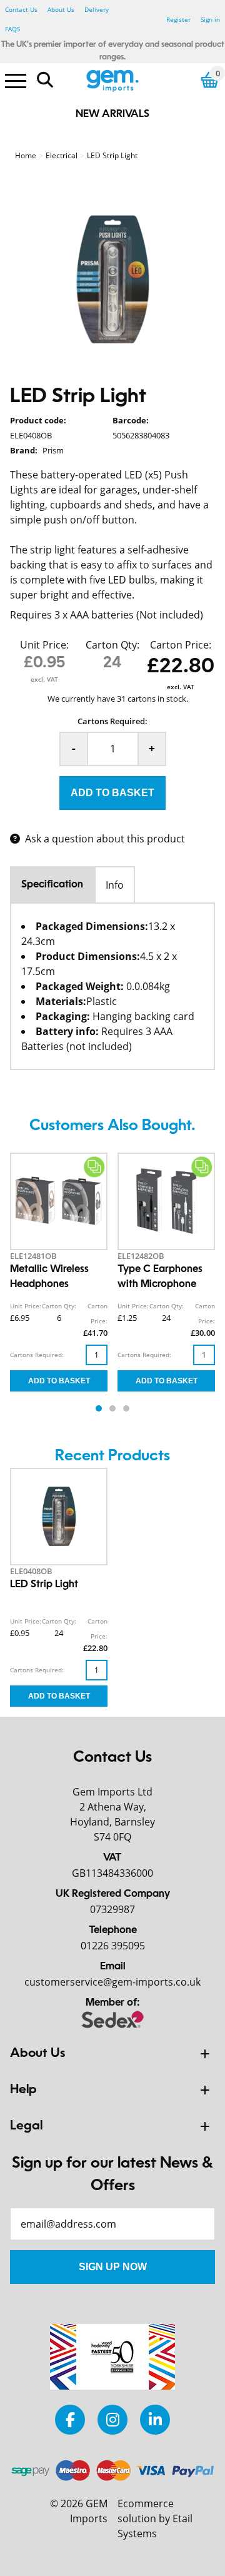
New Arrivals (112, 114)
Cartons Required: (112, 721)
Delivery (97, 9)
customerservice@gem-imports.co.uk (112, 1982)
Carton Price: (181, 645)
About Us (61, 9)
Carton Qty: (112, 645)
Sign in (210, 19)
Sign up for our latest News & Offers (112, 2175)
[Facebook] (70, 2419)
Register (178, 19)
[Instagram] (112, 2419)
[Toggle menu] (16, 80)
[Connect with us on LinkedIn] (155, 2419)
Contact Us (21, 9)
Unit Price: (44, 645)
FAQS (12, 29)
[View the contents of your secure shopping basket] (210, 80)
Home (26, 155)
